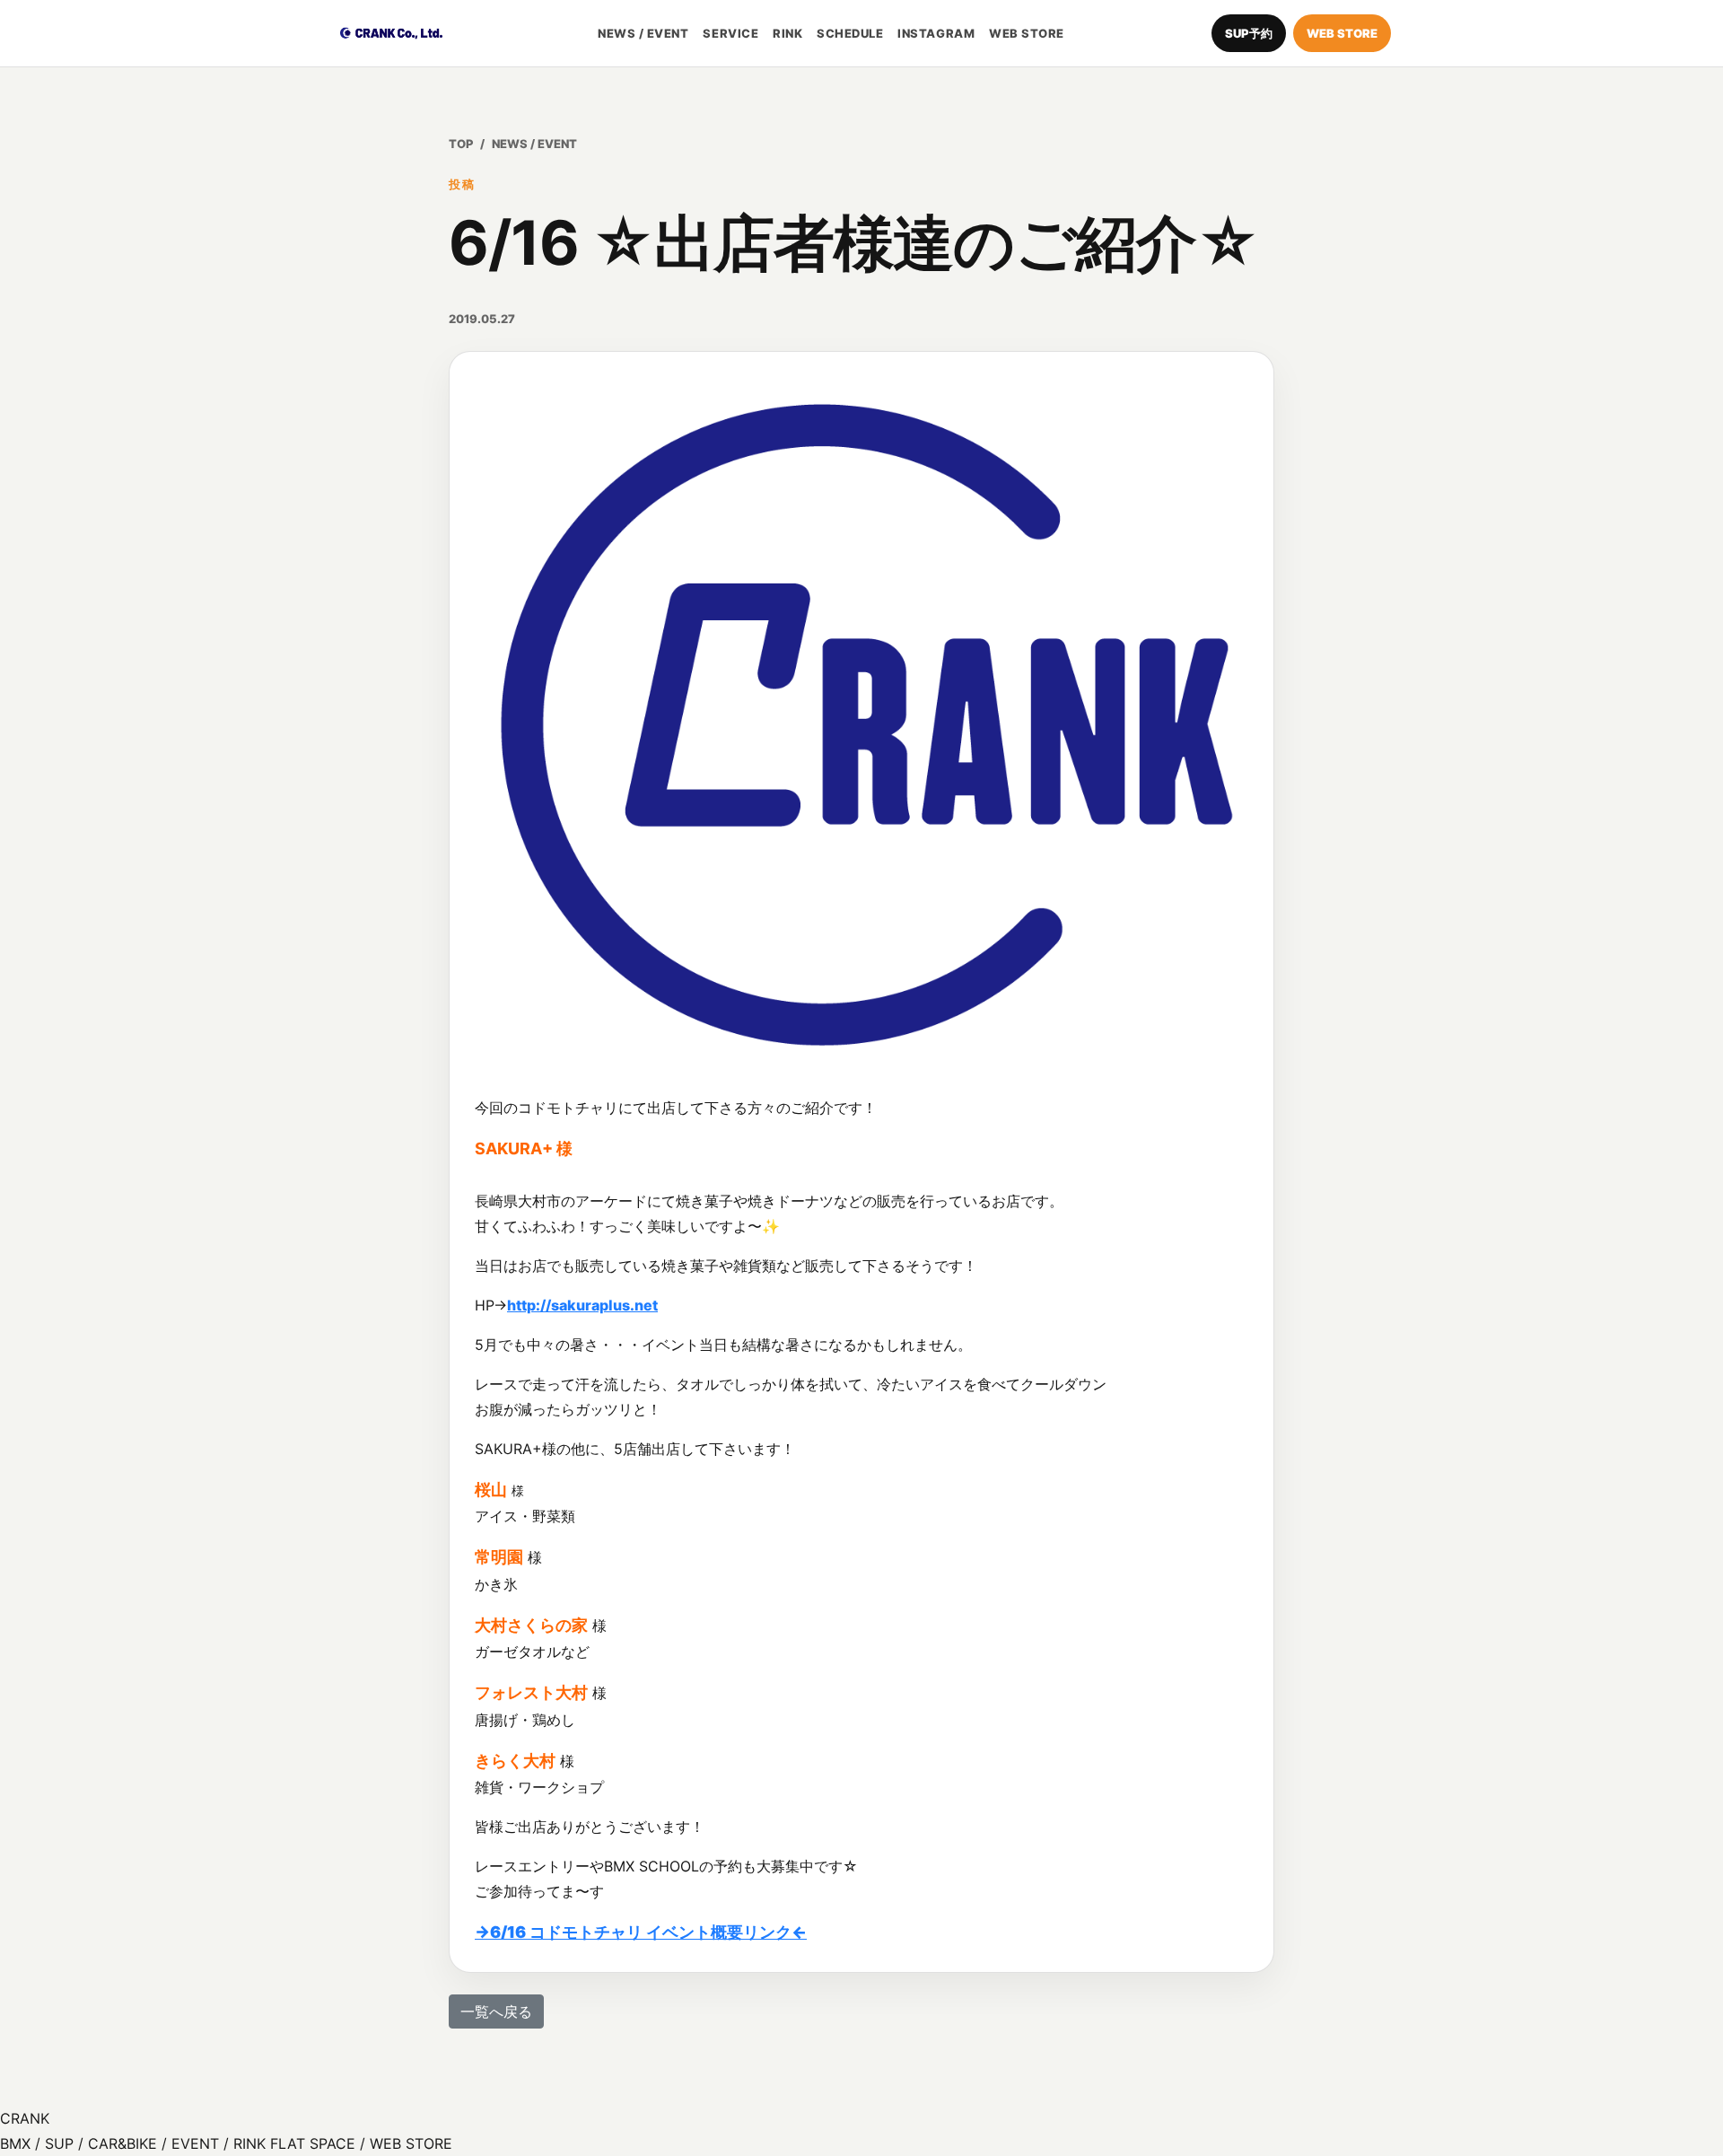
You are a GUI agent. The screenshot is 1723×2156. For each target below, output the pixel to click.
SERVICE (730, 33)
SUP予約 (1249, 33)
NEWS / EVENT (643, 33)
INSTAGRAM (936, 33)
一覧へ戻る (496, 2011)
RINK (787, 33)
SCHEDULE (850, 33)
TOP (461, 144)
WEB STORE (1027, 33)
